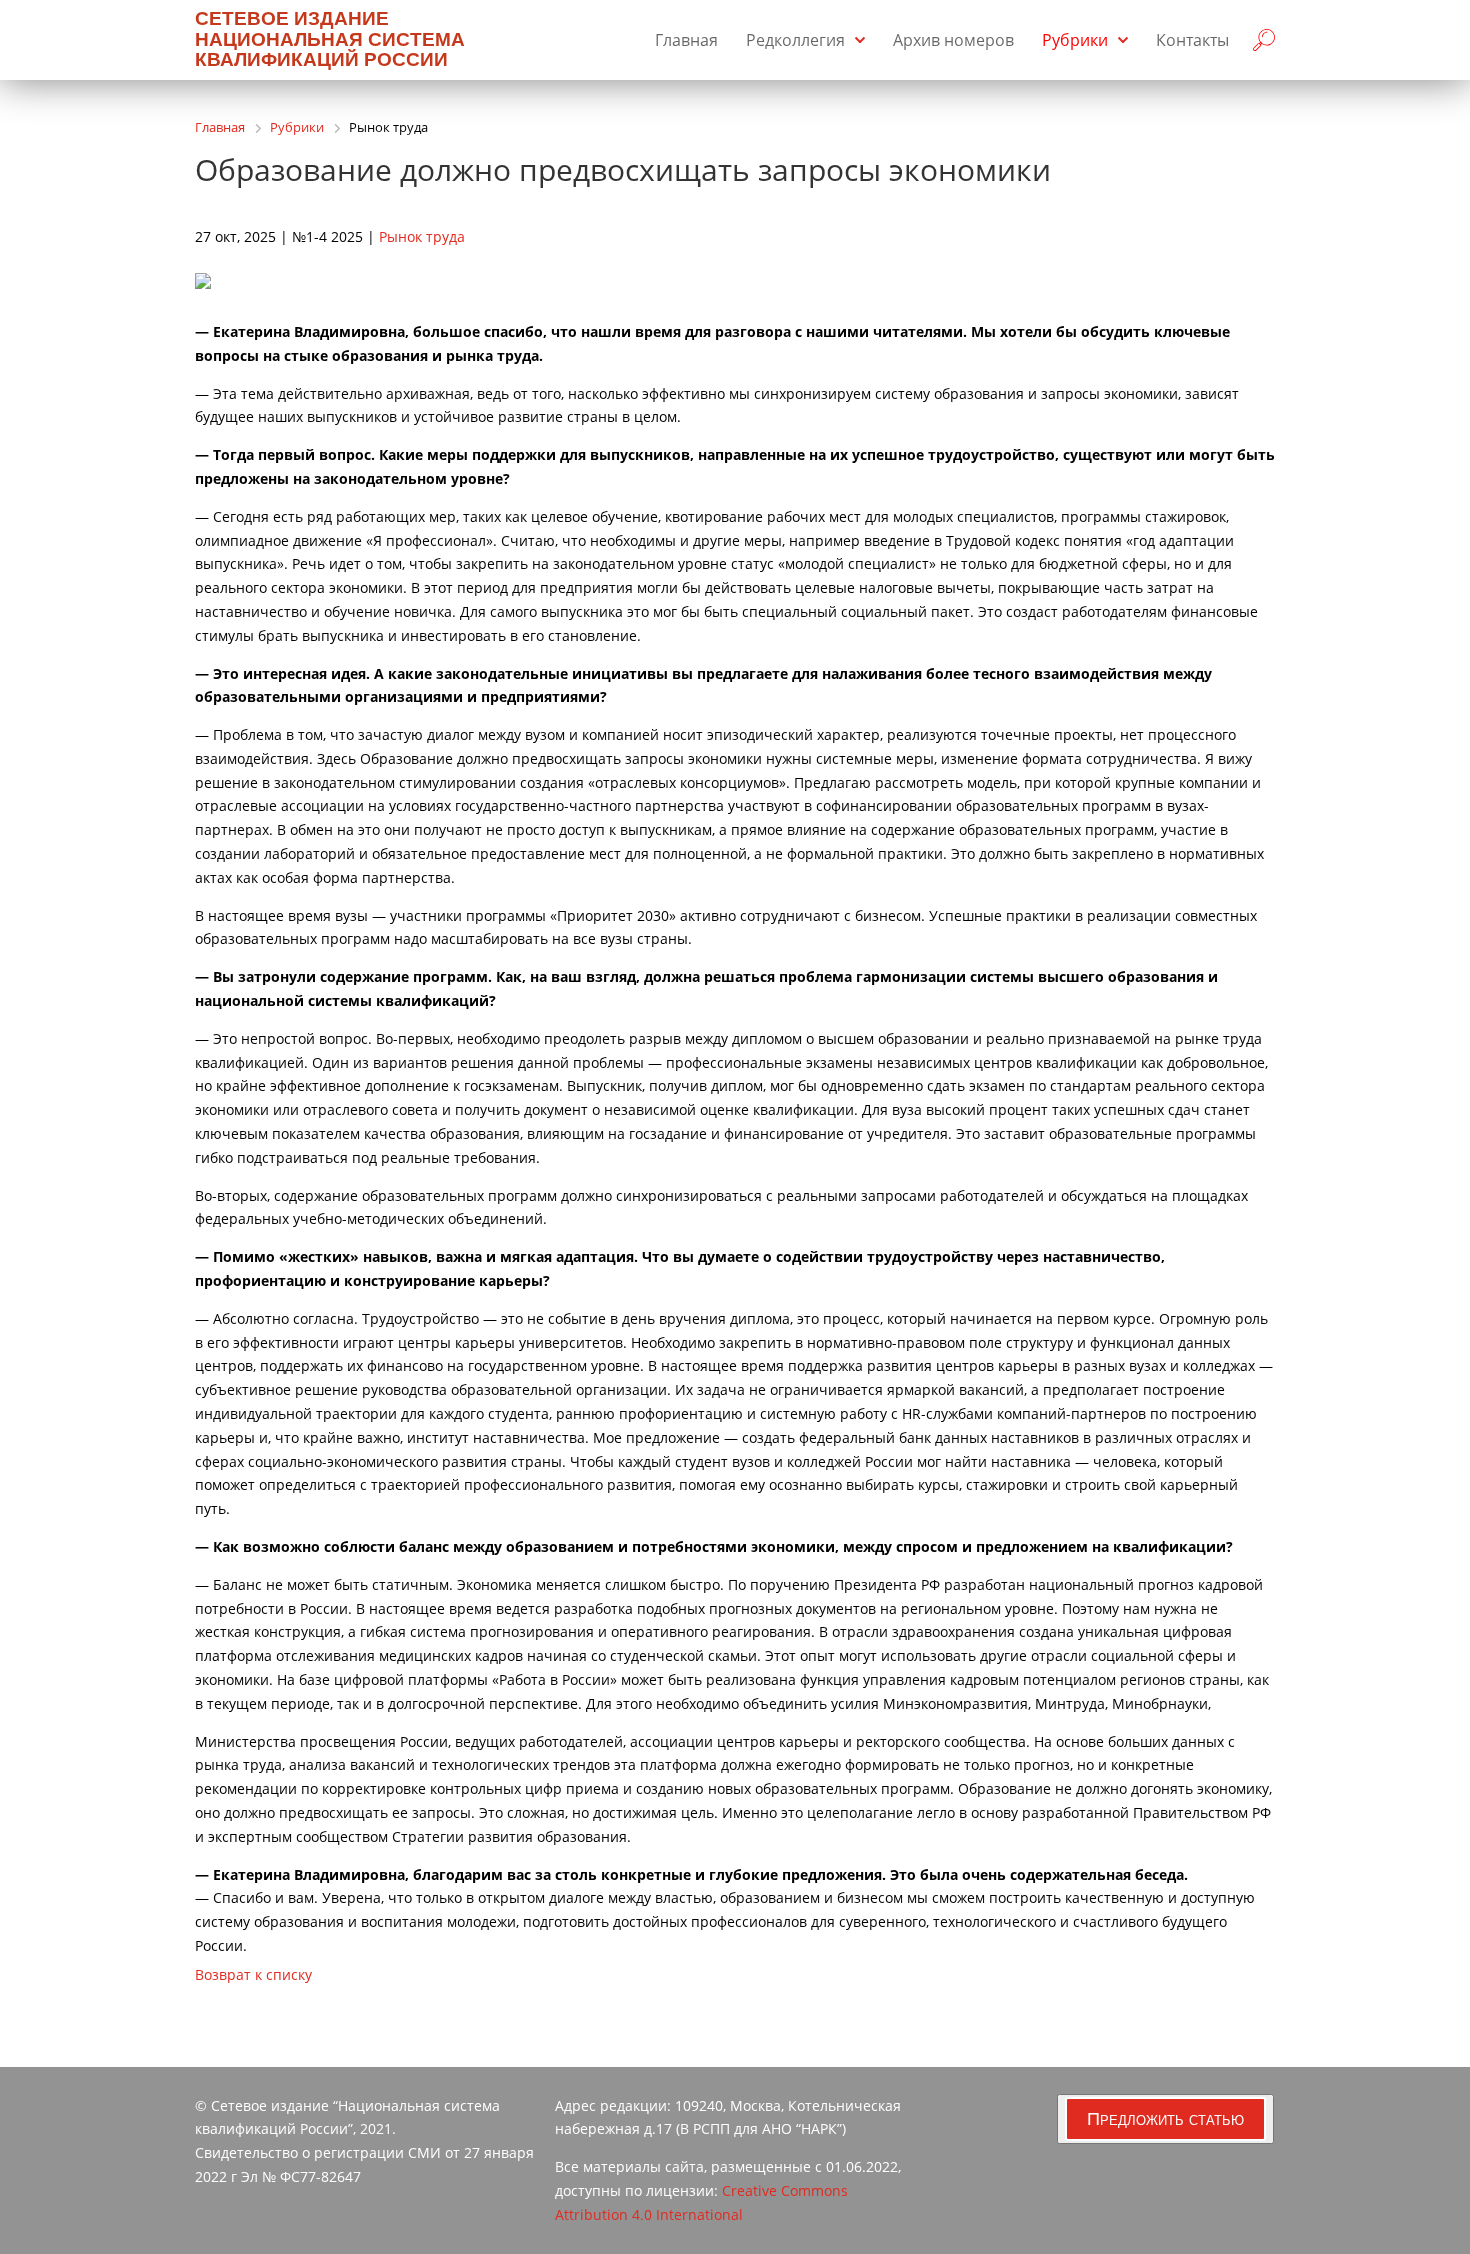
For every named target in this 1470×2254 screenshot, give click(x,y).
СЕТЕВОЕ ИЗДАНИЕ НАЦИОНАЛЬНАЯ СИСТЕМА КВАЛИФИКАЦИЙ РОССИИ (330, 39)
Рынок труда (422, 236)
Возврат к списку (253, 1974)
